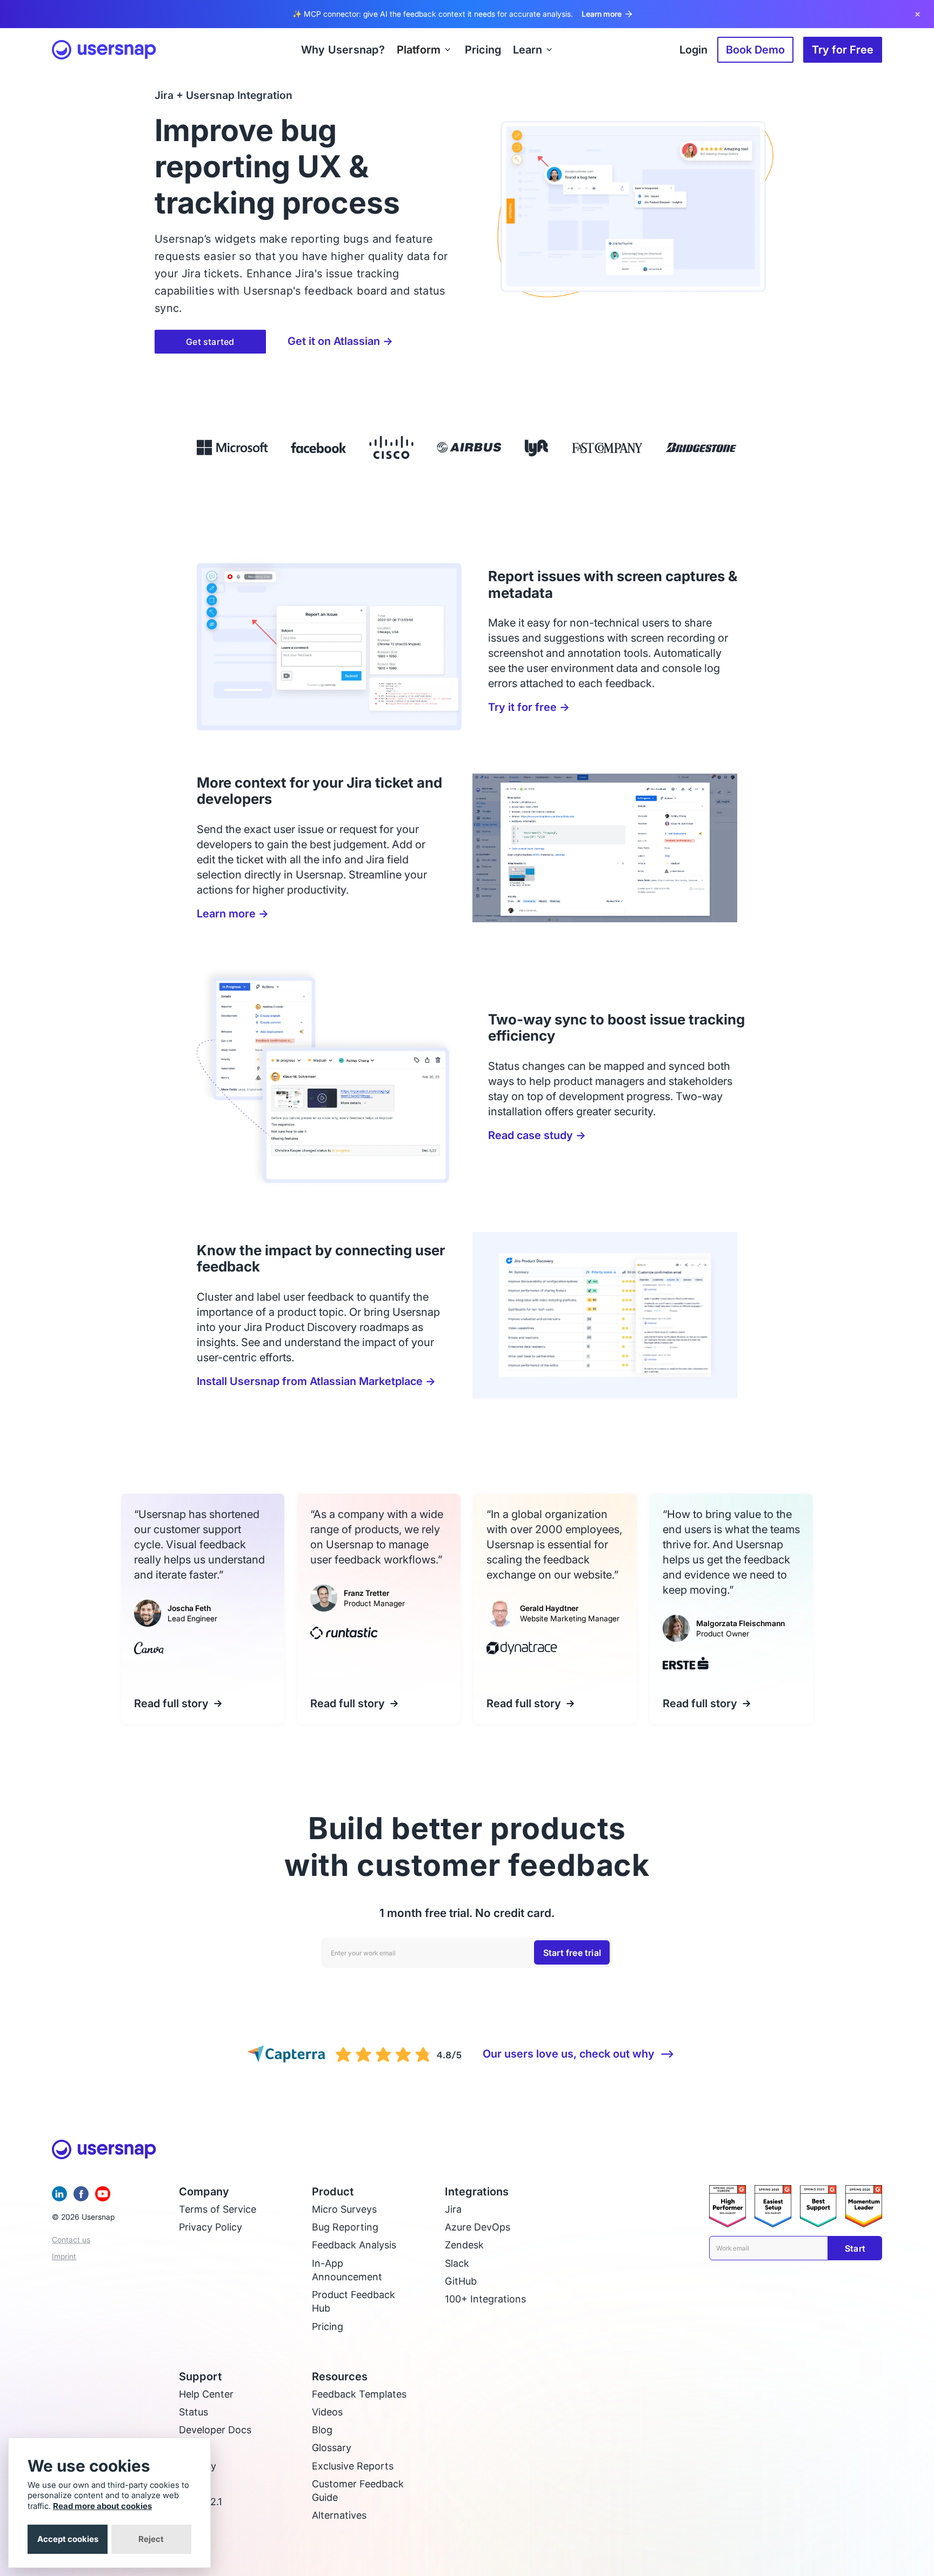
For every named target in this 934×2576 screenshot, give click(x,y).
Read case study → (537, 1135)
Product (333, 2192)
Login (693, 50)
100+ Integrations (485, 2299)
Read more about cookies (102, 2506)
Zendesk (464, 2245)
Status (194, 2412)
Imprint (64, 2256)
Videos (327, 2412)
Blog (322, 2430)
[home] (104, 50)
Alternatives (339, 2515)
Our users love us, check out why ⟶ (579, 2054)
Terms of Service (218, 2209)
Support (201, 2377)
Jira (453, 2209)
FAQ (188, 2448)
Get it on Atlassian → (340, 341)
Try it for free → (529, 707)
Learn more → (233, 914)
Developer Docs (215, 2430)
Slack (457, 2263)
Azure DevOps (478, 2227)
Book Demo (755, 50)
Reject (151, 2539)
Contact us (71, 2239)
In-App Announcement (347, 2270)
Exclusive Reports (353, 2466)
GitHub (461, 2281)
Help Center (206, 2394)
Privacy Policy (211, 2227)
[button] (425, 50)
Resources (340, 2377)
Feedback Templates (359, 2394)
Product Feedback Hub (353, 2301)
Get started (210, 342)
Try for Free (843, 50)
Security (198, 2466)
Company (204, 2192)
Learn (528, 50)
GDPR (192, 2484)
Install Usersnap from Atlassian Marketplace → (316, 1381)
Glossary (332, 2448)
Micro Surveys (344, 2209)
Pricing (328, 2327)
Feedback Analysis (354, 2245)
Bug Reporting (345, 2227)
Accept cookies (68, 2539)
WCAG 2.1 (201, 2502)
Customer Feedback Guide (358, 2491)
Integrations (477, 2192)
